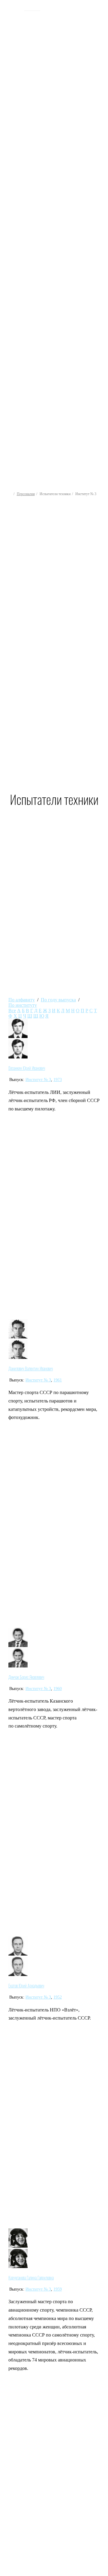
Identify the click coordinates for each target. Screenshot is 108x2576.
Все (12, 1011)
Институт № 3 (38, 1080)
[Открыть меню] (98, 196)
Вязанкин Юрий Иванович (27, 1068)
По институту (23, 1005)
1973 (58, 1080)
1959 (58, 2289)
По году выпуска (58, 1000)
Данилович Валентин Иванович (31, 1369)
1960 (58, 1689)
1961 (58, 1380)
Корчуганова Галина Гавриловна (31, 2278)
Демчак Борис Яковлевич (26, 1677)
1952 (58, 1997)
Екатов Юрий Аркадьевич (26, 1986)
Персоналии (26, 494)
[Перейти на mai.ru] (14, 8)
